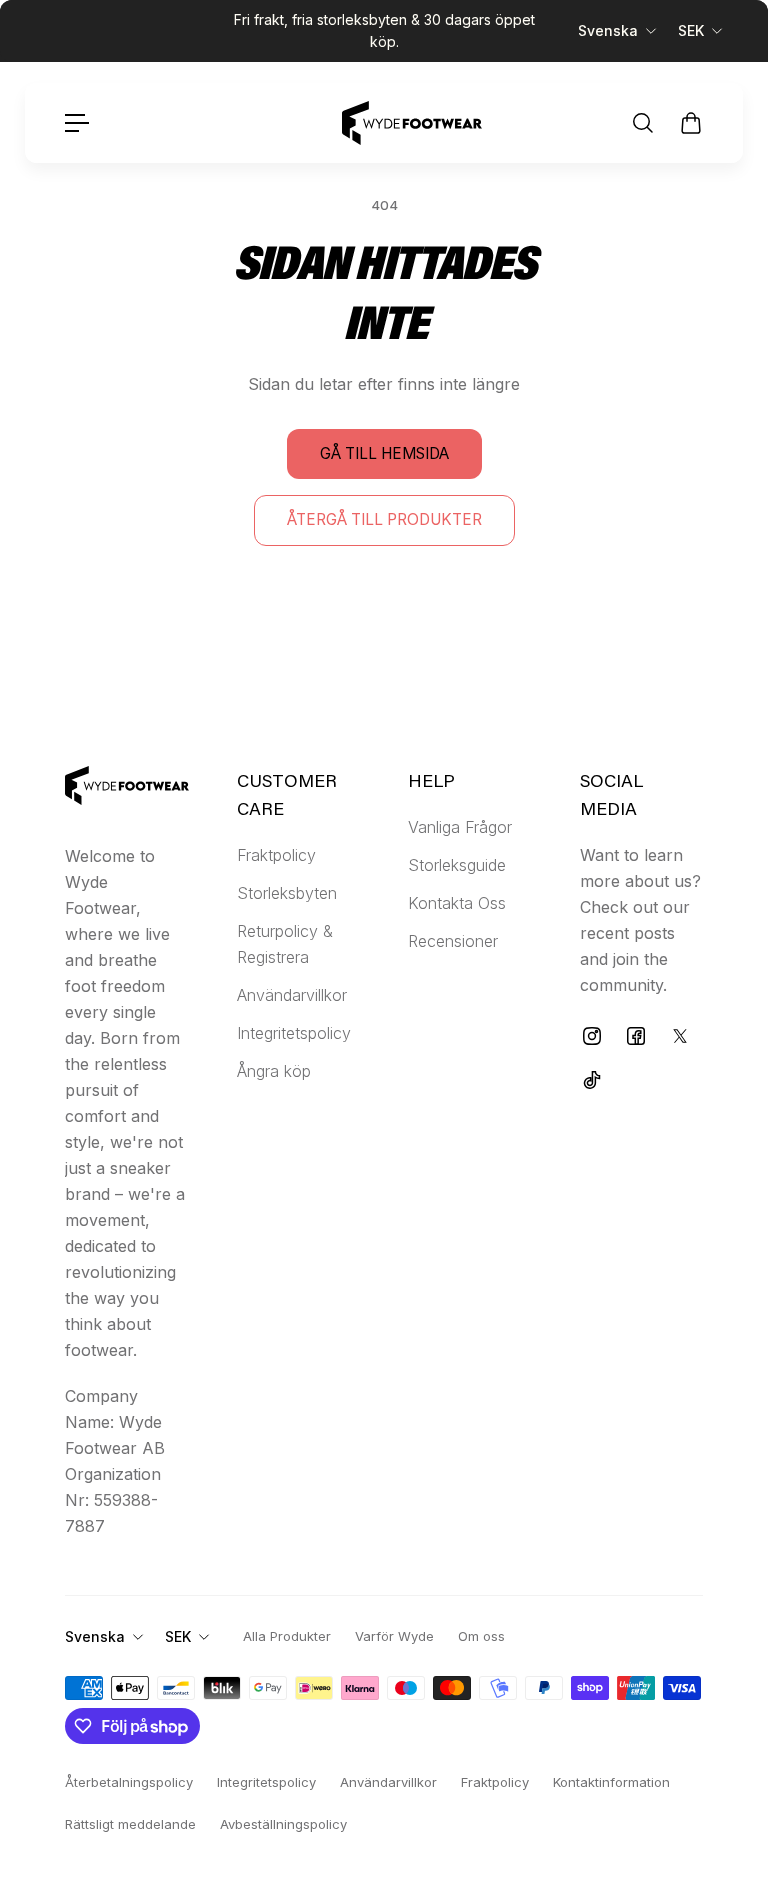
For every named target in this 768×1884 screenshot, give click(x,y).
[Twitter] (680, 1036)
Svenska (608, 30)
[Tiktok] (592, 1080)
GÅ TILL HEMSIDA (384, 453)
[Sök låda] (643, 123)
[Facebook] (636, 1036)
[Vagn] (691, 123)
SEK (691, 30)
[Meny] (77, 123)
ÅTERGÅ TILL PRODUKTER (384, 519)
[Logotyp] (412, 123)
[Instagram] (592, 1036)
